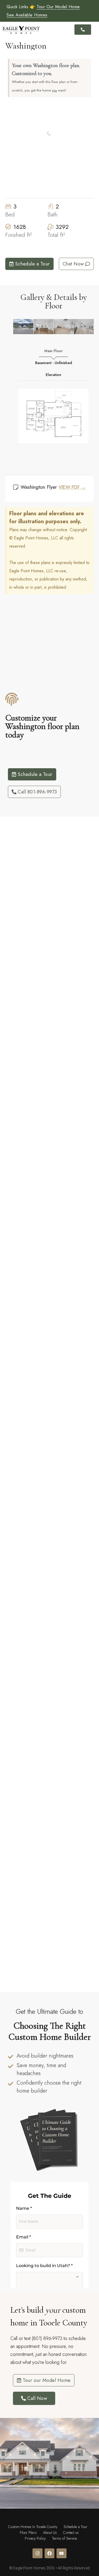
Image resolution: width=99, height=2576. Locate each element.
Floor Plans (28, 2533)
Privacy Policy (35, 2538)
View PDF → (72, 487)
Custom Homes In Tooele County (33, 2527)
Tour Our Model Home (58, 7)
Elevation (53, 375)
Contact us (71, 2533)
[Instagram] (37, 2553)
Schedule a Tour (76, 2527)
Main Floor (53, 351)
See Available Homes (27, 15)
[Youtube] (61, 2553)
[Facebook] (49, 2553)
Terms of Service (65, 2538)
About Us (50, 2533)
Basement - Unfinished (54, 363)
